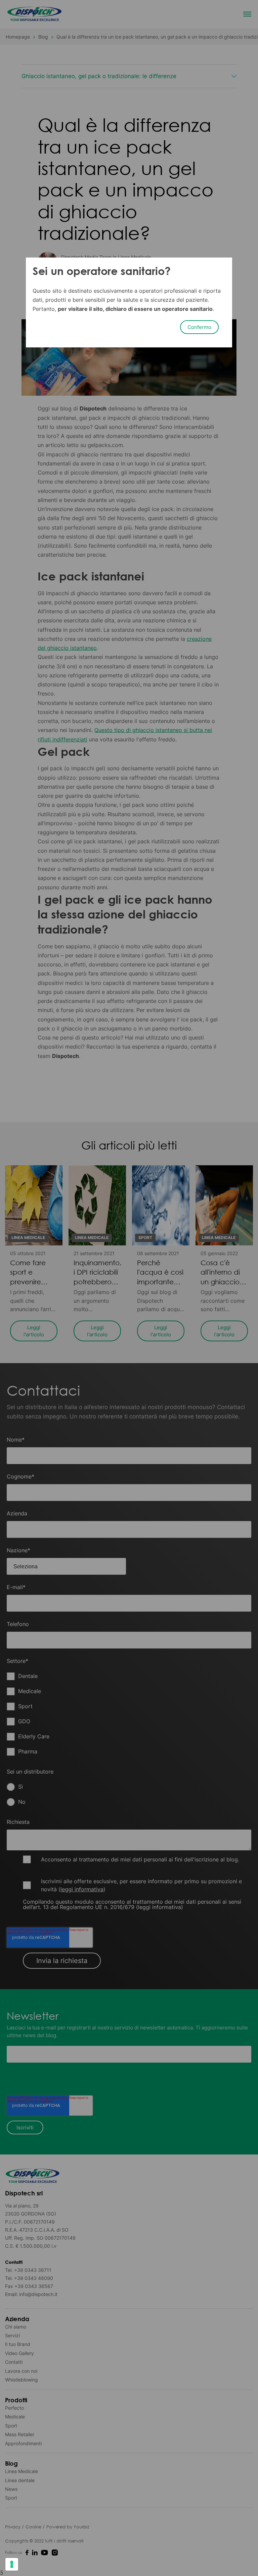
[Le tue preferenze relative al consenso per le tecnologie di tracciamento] (12, 2564)
